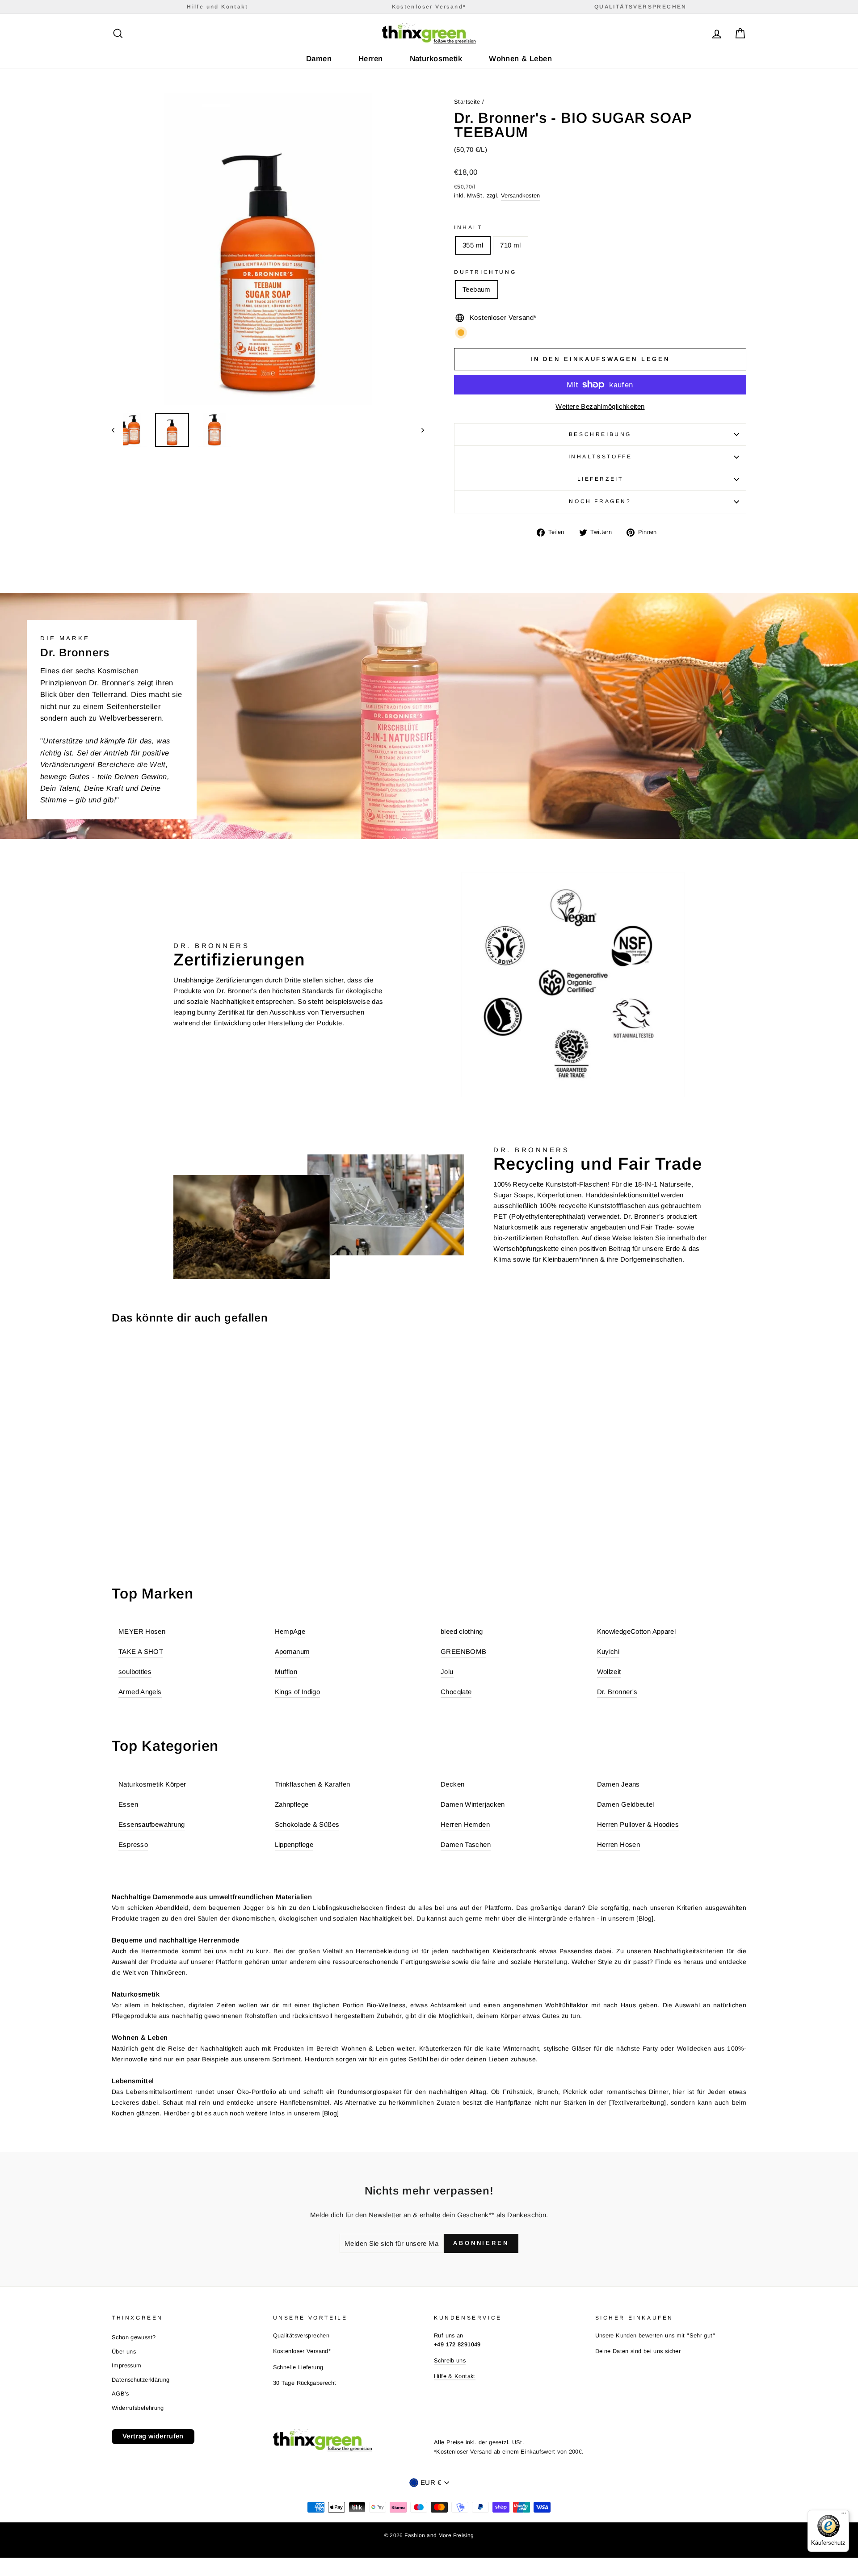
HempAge (290, 1631)
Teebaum (477, 289)
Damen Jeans (618, 1784)
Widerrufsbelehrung (138, 2408)
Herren (371, 59)
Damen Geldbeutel (626, 1804)
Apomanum (292, 1651)
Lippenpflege (294, 1844)
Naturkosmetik (436, 59)
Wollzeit (609, 1672)
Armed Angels (140, 1692)
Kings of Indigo (298, 1692)
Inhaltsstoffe (600, 457)
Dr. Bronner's (617, 1692)
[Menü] (844, 2515)
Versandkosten (521, 195)
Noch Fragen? (600, 501)
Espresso (133, 1844)
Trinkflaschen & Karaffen (313, 1784)
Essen (128, 1804)
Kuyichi (608, 1651)
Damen (319, 59)
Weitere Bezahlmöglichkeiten (600, 406)
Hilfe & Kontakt (455, 2376)
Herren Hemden (465, 1824)
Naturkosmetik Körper (152, 1784)
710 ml (510, 245)
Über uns (124, 2352)
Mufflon (286, 1672)
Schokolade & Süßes (307, 1824)
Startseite (467, 102)
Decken (452, 1784)
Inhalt (468, 227)
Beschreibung (600, 434)
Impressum (126, 2365)
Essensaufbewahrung (152, 1824)
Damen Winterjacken (473, 1804)
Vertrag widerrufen (153, 2436)
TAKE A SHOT (141, 1651)
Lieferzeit (600, 479)
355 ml (473, 245)
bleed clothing (462, 1631)
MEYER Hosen (142, 1631)
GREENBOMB (463, 1651)
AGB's (120, 2393)
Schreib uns (450, 2360)
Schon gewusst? (134, 2337)
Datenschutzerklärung (141, 2380)
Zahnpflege (292, 1804)
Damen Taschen (466, 1844)
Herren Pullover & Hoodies (638, 1824)
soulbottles (135, 1672)
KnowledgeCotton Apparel (637, 1631)
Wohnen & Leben (520, 59)
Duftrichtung (485, 272)
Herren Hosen (619, 1844)
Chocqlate (456, 1692)
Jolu (447, 1672)
